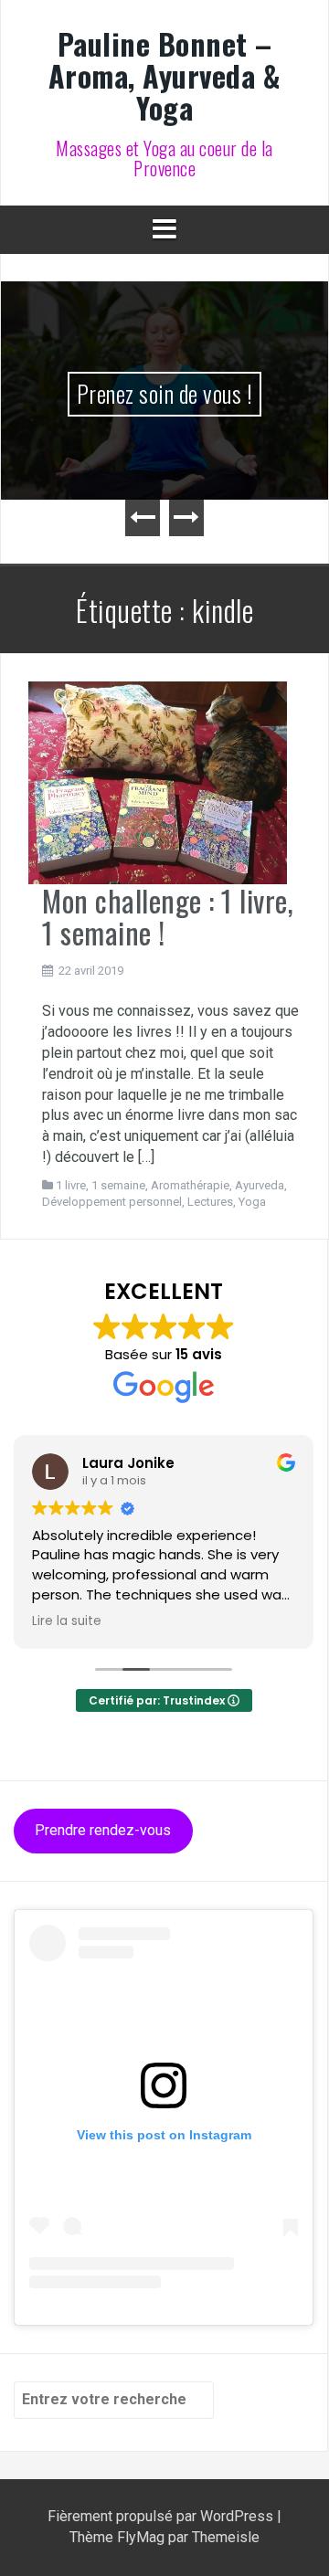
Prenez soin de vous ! (165, 393)
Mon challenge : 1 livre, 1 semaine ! (168, 916)
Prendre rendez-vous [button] (103, 1830)
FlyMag (141, 2537)
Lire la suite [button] (67, 1621)
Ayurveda (260, 1185)
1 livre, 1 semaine (101, 1185)
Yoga (252, 1202)
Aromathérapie (190, 1185)
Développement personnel (112, 1202)
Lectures (210, 1202)
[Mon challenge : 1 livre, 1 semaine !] (158, 781)
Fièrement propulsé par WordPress (162, 2516)
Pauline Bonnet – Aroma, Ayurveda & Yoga (165, 75)
